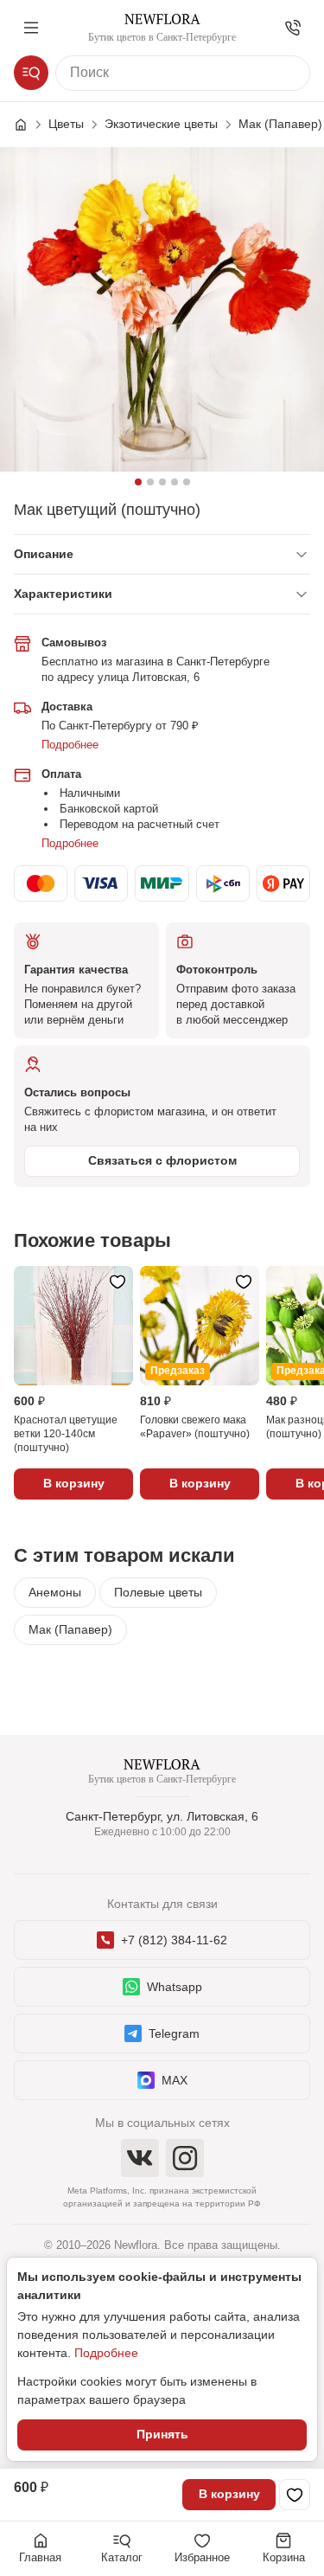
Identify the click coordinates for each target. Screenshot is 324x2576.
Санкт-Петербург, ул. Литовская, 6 (162, 1816)
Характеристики (63, 594)
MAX (175, 2080)
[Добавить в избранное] (295, 2495)
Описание (44, 554)
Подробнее (70, 745)
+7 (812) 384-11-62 (174, 1940)
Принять (162, 2434)
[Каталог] (31, 73)
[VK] (140, 2158)
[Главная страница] (29, 125)
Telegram (174, 2033)
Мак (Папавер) (70, 1629)
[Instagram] (185, 2158)
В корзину (229, 2494)
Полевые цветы (158, 1592)
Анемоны (55, 1592)
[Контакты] (293, 28)
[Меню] (31, 28)
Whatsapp (175, 1987)
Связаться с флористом (162, 1160)
